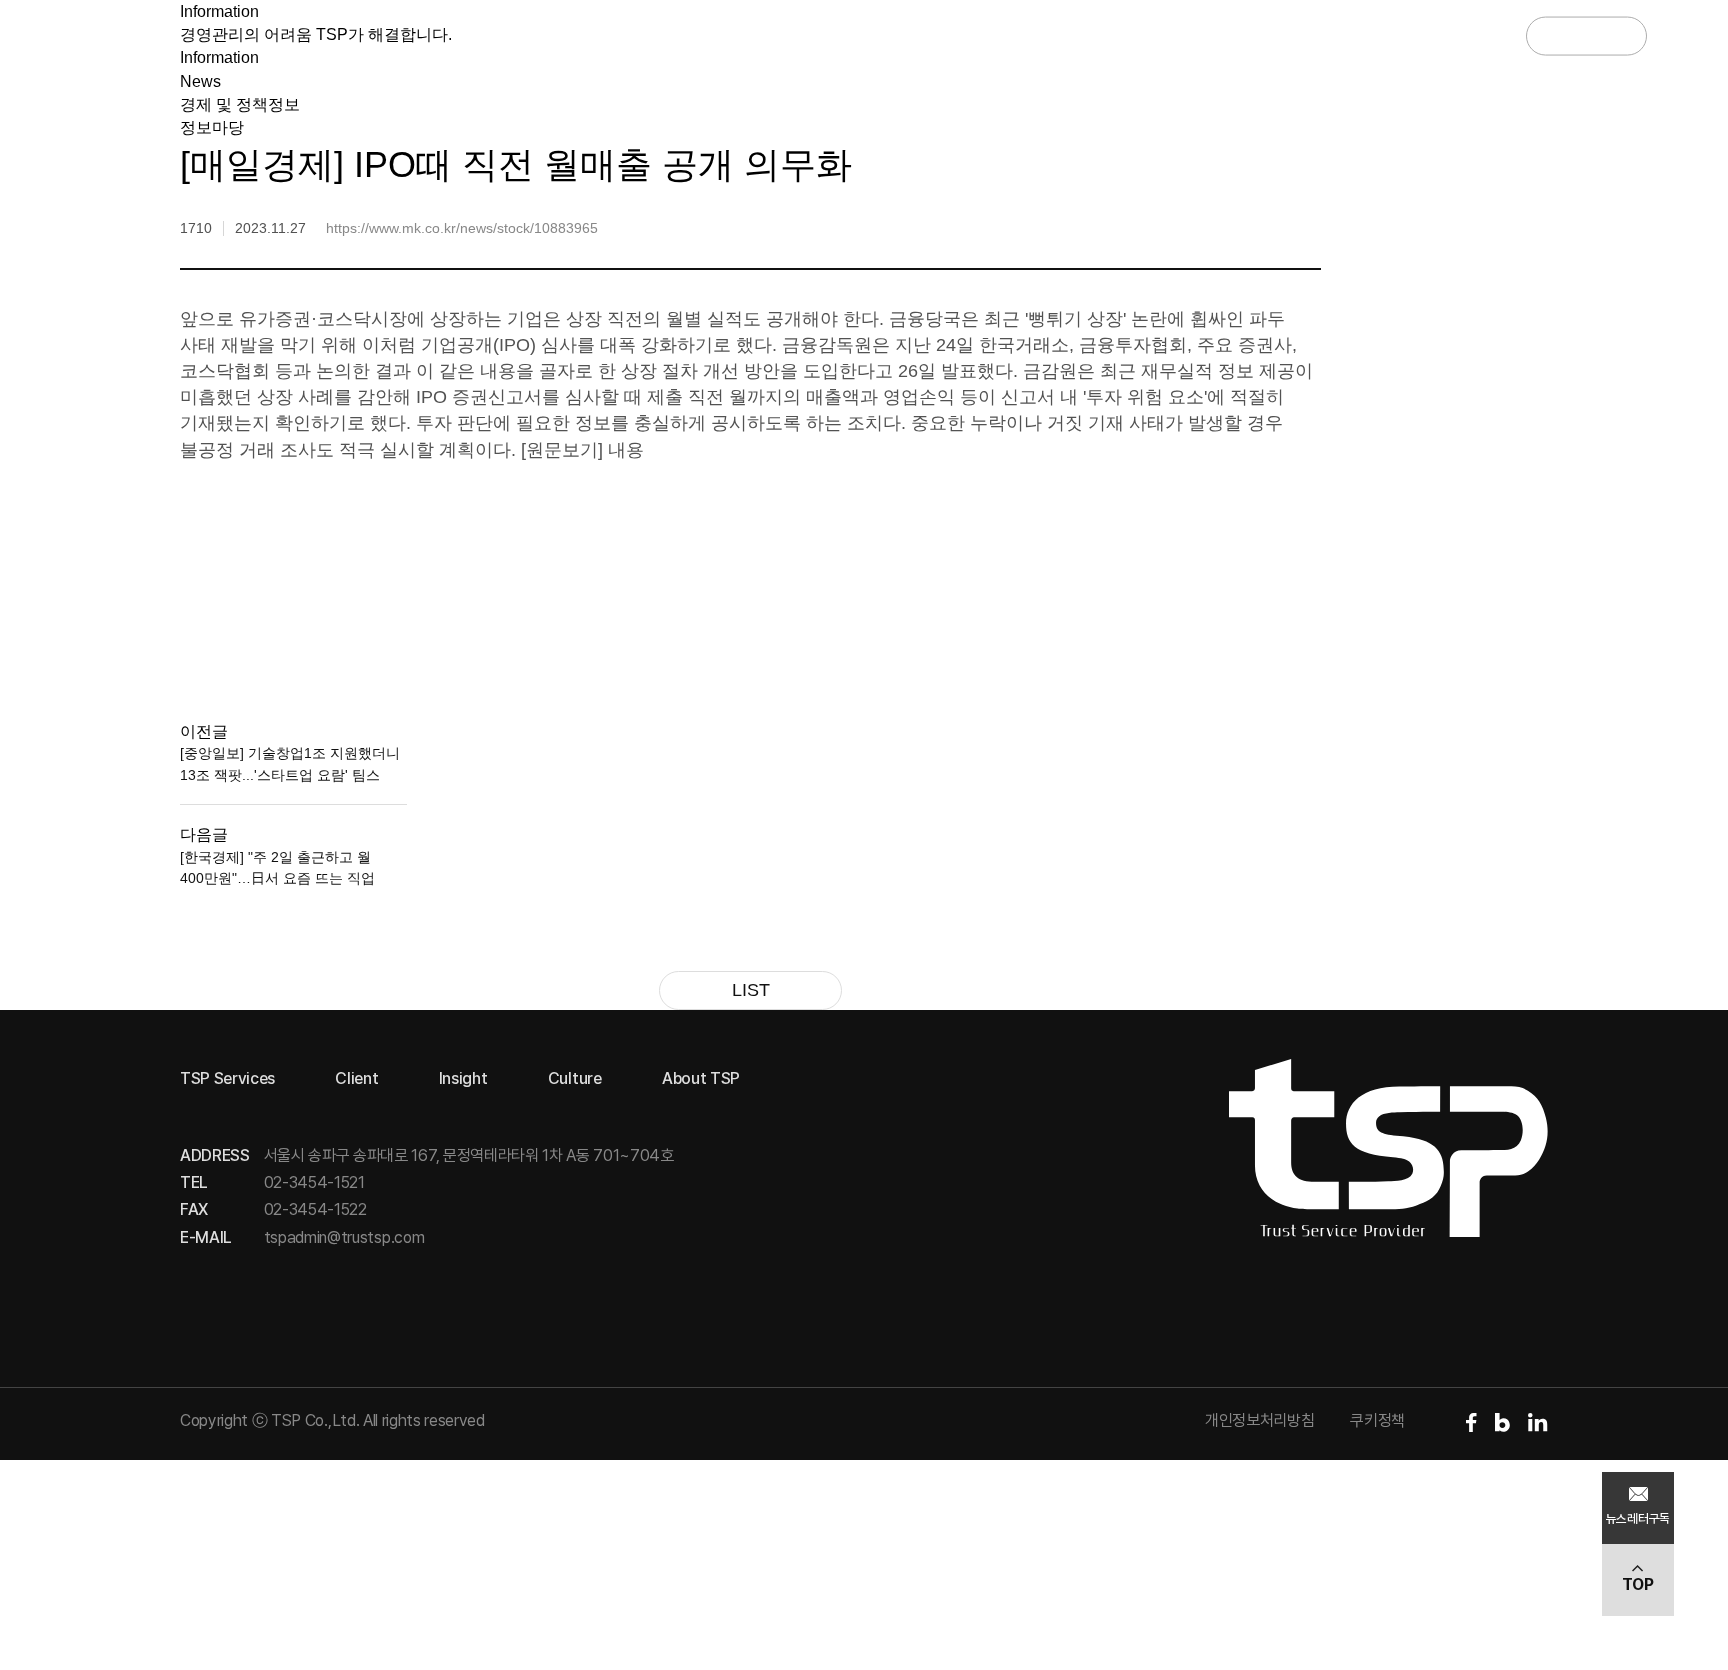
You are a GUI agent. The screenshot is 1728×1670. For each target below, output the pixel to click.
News (200, 81)
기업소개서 (1586, 35)
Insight (868, 35)
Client (746, 35)
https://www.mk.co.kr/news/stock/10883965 (462, 228)
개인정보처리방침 (1259, 1420)
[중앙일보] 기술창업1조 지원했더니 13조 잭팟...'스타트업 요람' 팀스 (290, 764)
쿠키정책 (1377, 1420)
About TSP (1137, 35)
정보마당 (212, 127)
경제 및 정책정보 (240, 104)
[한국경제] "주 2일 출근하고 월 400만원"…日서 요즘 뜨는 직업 (277, 868)
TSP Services (599, 35)
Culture (994, 35)
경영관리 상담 (1456, 35)
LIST (751, 990)
